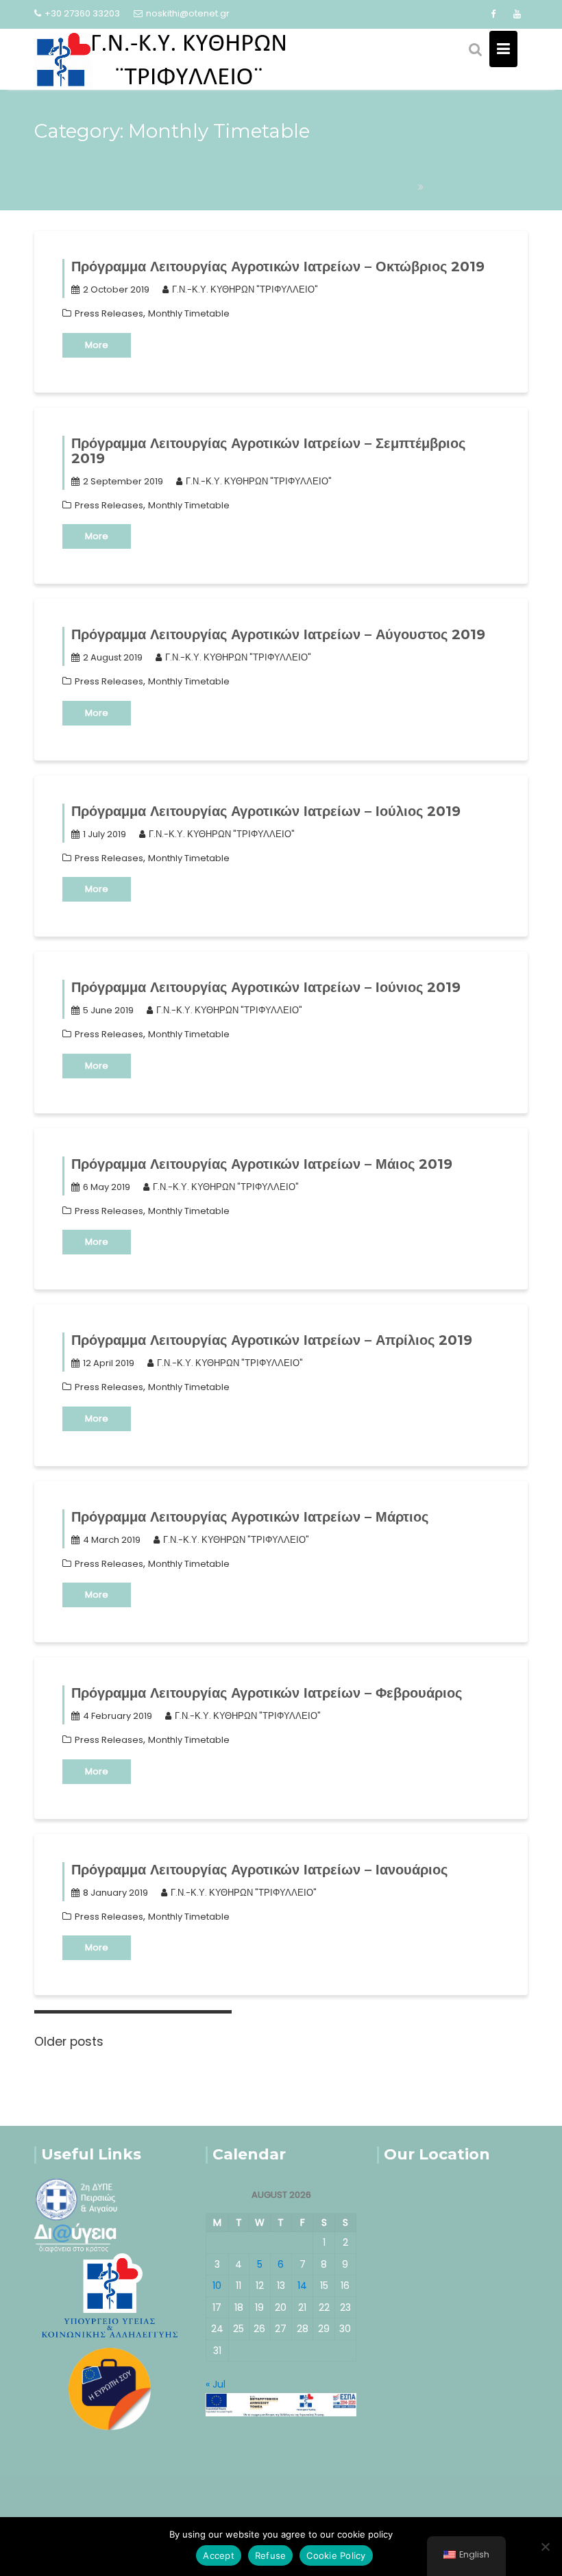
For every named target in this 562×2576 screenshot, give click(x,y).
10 (217, 2286)
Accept (219, 2555)
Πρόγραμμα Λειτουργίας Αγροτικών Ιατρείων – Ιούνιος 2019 (266, 987)
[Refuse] (545, 2547)
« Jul (216, 2384)
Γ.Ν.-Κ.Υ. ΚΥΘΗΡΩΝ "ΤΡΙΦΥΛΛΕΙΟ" (245, 289)
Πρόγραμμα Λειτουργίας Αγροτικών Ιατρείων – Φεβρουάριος (267, 1693)
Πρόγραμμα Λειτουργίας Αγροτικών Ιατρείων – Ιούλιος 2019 (266, 811)
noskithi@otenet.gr (188, 13)
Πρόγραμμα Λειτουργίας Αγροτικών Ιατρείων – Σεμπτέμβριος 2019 (268, 451)
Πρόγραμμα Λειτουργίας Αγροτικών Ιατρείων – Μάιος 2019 (262, 1164)
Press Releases (109, 313)
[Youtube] (517, 14)
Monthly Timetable (189, 313)
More (97, 345)
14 (302, 2286)
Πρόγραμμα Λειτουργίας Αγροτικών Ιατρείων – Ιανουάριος (259, 1870)
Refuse (271, 2555)
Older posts (69, 2042)
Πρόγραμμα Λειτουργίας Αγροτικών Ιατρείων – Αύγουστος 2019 (278, 634)
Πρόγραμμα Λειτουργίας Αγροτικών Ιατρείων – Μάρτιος (250, 1517)
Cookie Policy (336, 2555)
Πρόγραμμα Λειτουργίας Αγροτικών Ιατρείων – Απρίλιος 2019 (272, 1340)
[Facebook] (493, 14)
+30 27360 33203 (82, 13)
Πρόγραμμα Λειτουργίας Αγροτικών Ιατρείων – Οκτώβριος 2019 (278, 267)
